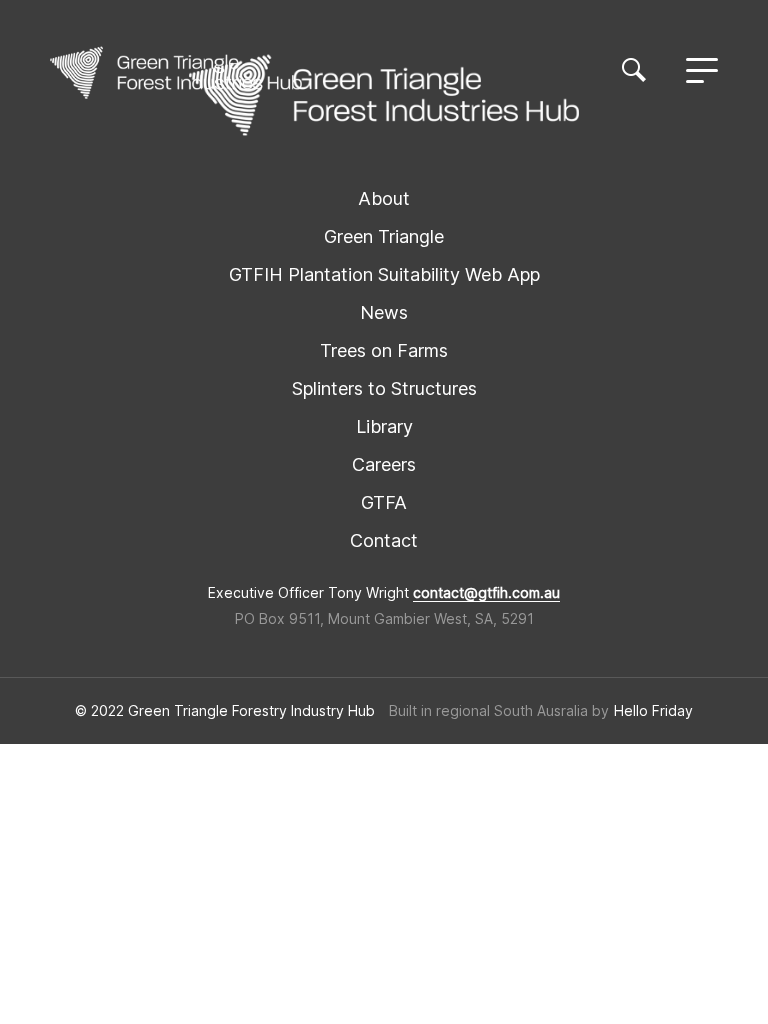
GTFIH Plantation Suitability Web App (384, 274)
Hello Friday (653, 711)
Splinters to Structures (384, 388)
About (384, 198)
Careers (384, 464)
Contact (384, 540)
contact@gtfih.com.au (486, 593)
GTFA (384, 502)
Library (384, 426)
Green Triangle (384, 236)
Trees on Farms (384, 350)
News (384, 312)
